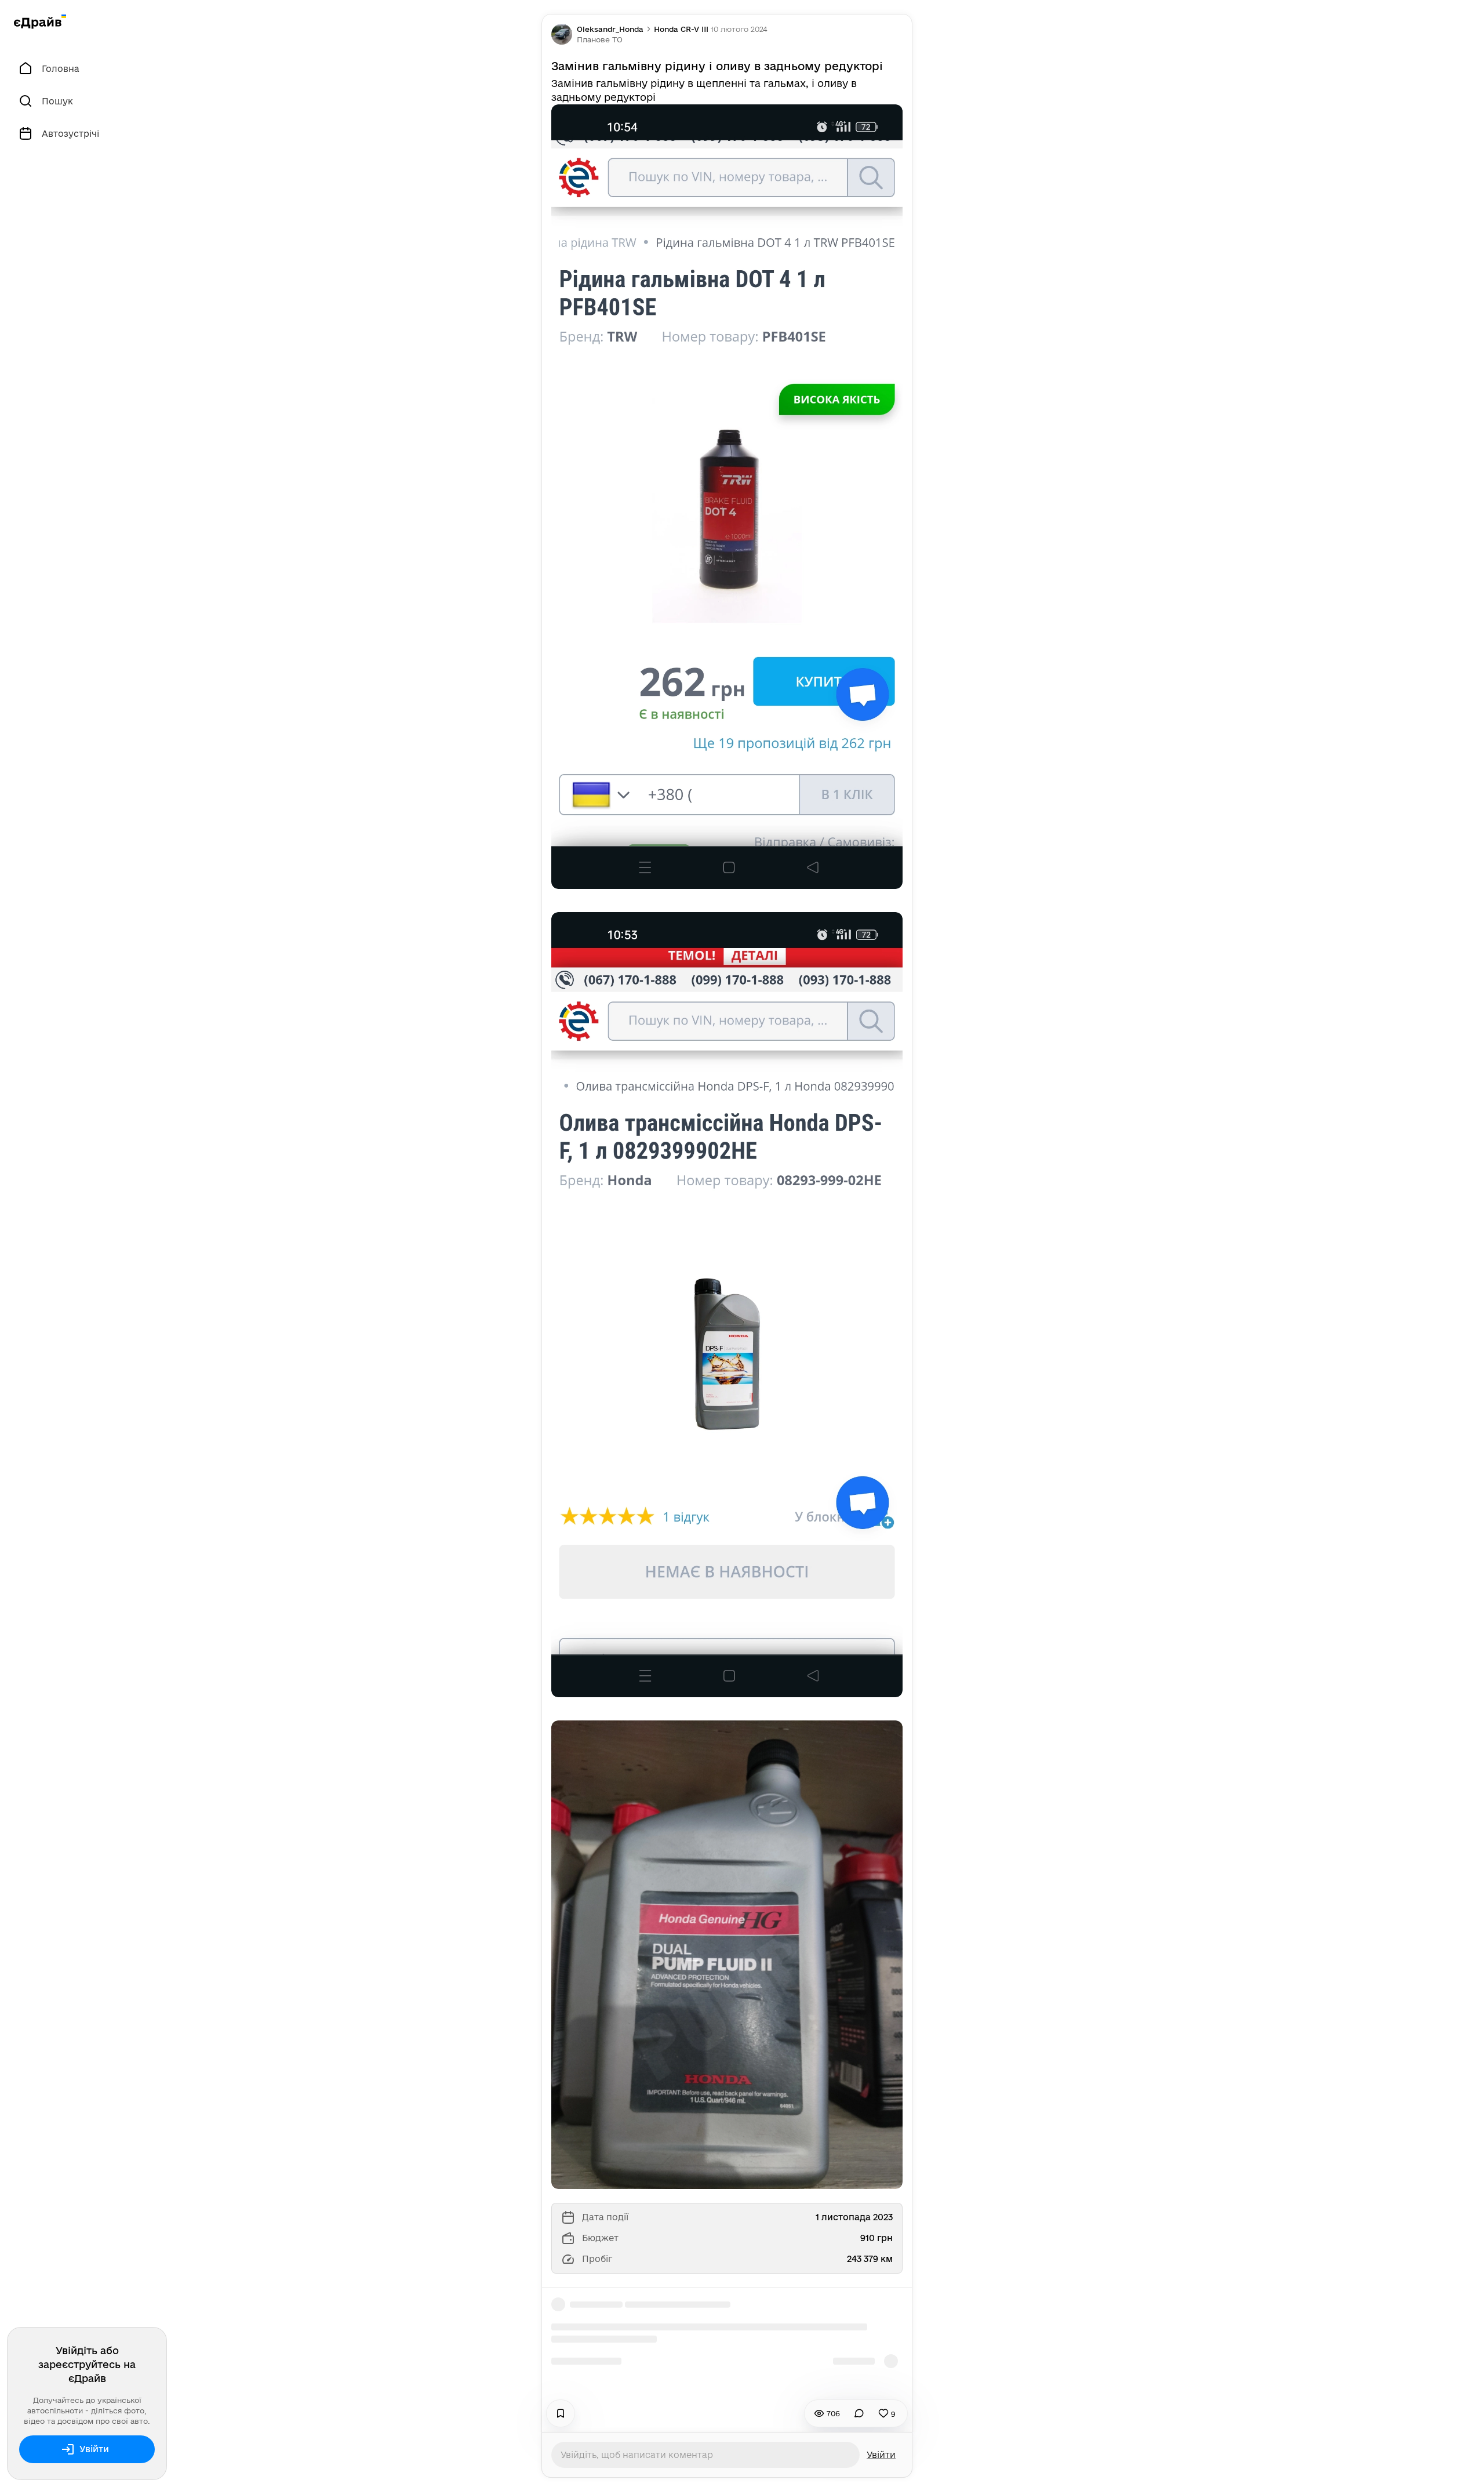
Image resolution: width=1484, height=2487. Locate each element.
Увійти (94, 2449)
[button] (600, 39)
